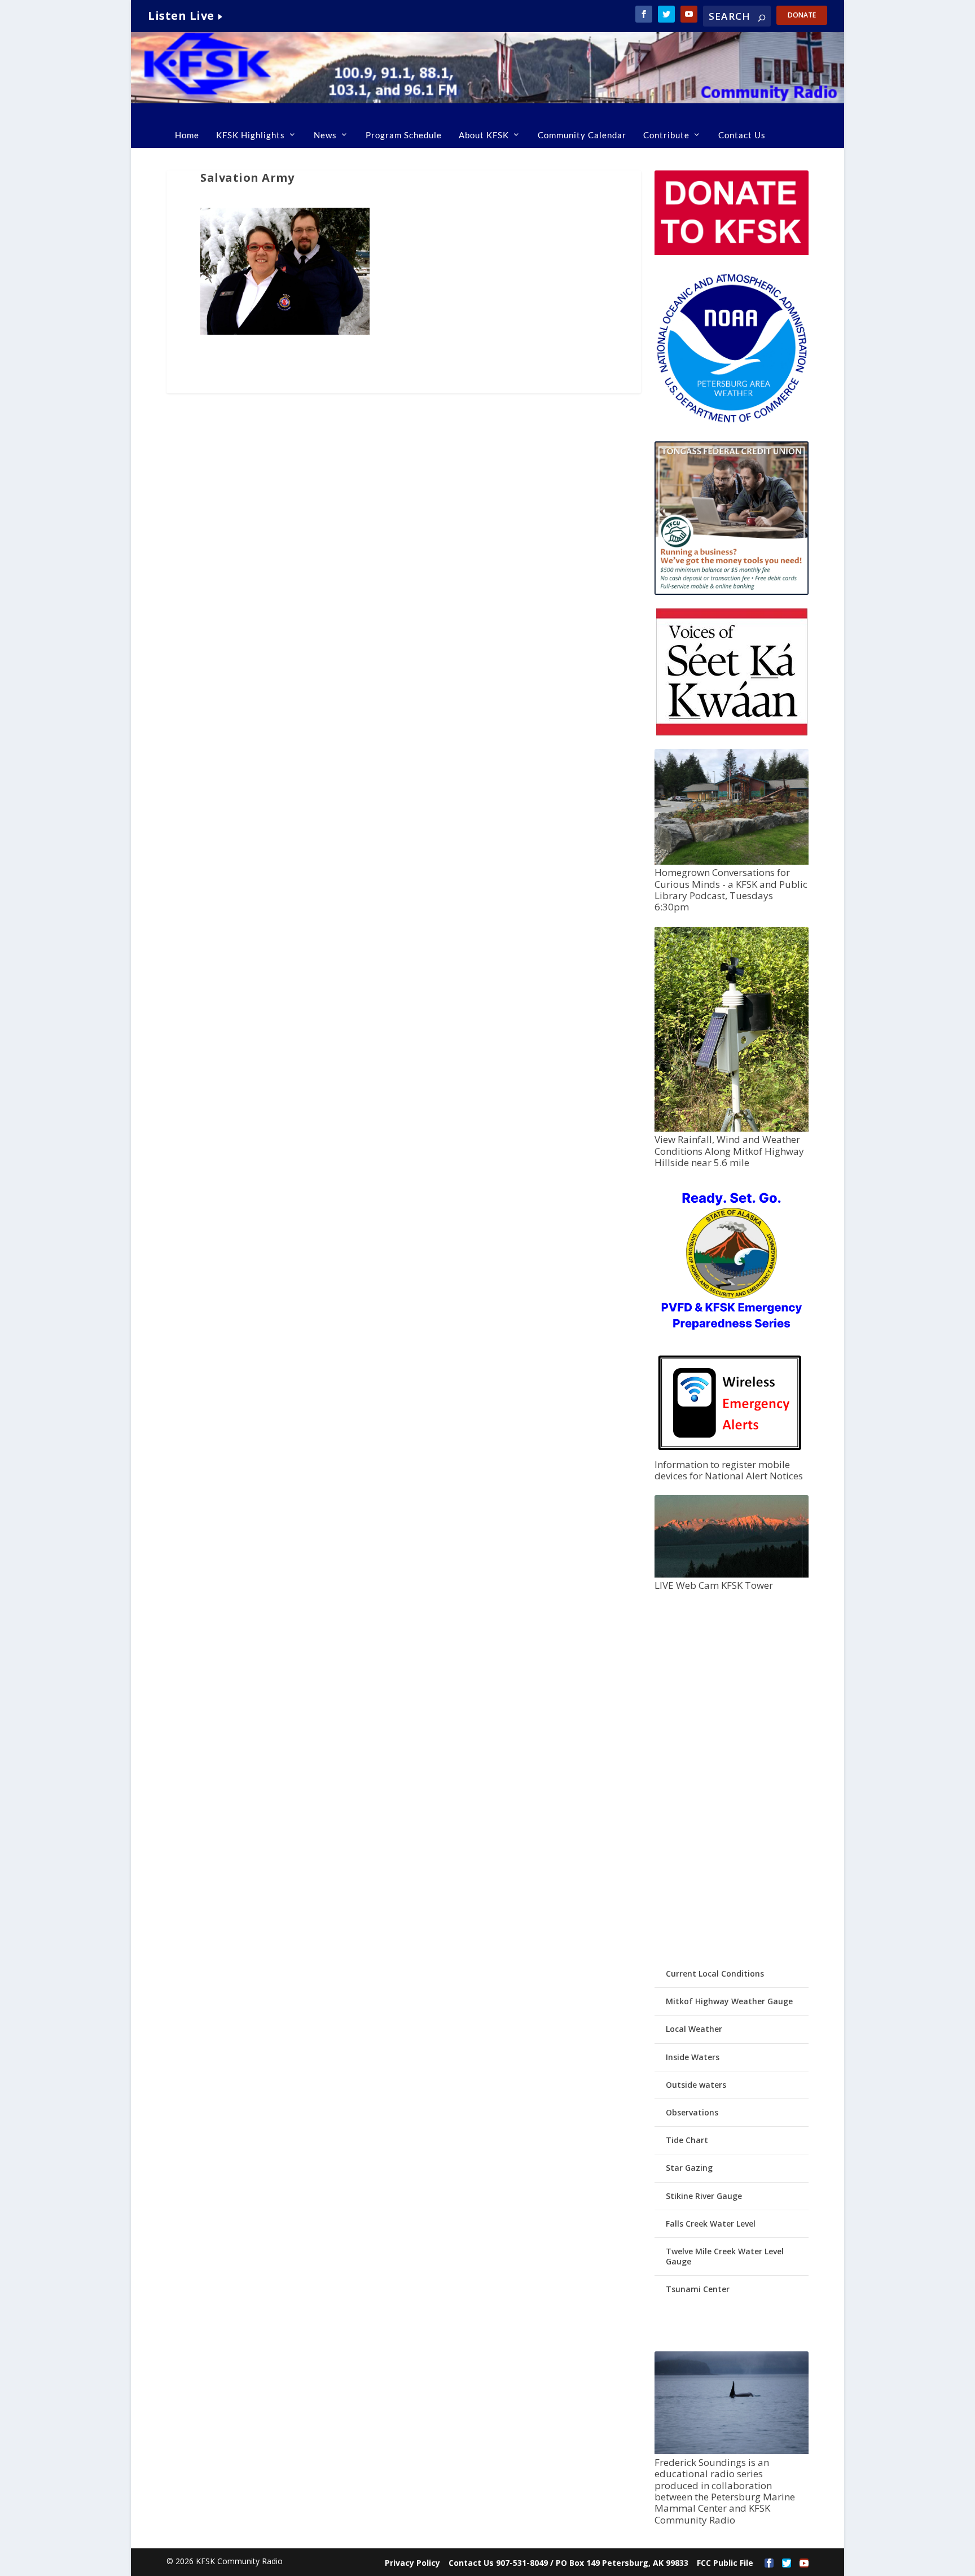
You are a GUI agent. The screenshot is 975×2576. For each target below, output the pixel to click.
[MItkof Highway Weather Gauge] (731, 1129)
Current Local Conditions (715, 1973)
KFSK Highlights (251, 135)
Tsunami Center (698, 2289)
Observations (692, 2112)
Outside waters (696, 2085)
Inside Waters (693, 2057)
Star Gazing (689, 2168)
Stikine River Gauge (704, 2196)
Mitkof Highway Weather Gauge (729, 2001)
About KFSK (484, 135)
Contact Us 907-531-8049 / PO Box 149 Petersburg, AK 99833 (568, 2563)
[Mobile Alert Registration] (730, 1453)
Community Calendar (582, 135)
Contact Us (742, 135)
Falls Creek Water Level (711, 2224)
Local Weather (694, 2029)
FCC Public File (725, 2563)
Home (187, 135)
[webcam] (731, 1574)
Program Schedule (404, 135)
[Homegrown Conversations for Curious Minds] (731, 862)
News (325, 135)
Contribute (666, 135)
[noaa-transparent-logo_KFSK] (731, 422)
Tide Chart (687, 2140)
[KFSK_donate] (731, 252)
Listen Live (181, 16)
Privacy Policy (412, 2563)
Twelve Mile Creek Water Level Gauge (725, 2256)
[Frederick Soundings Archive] (731, 2451)
